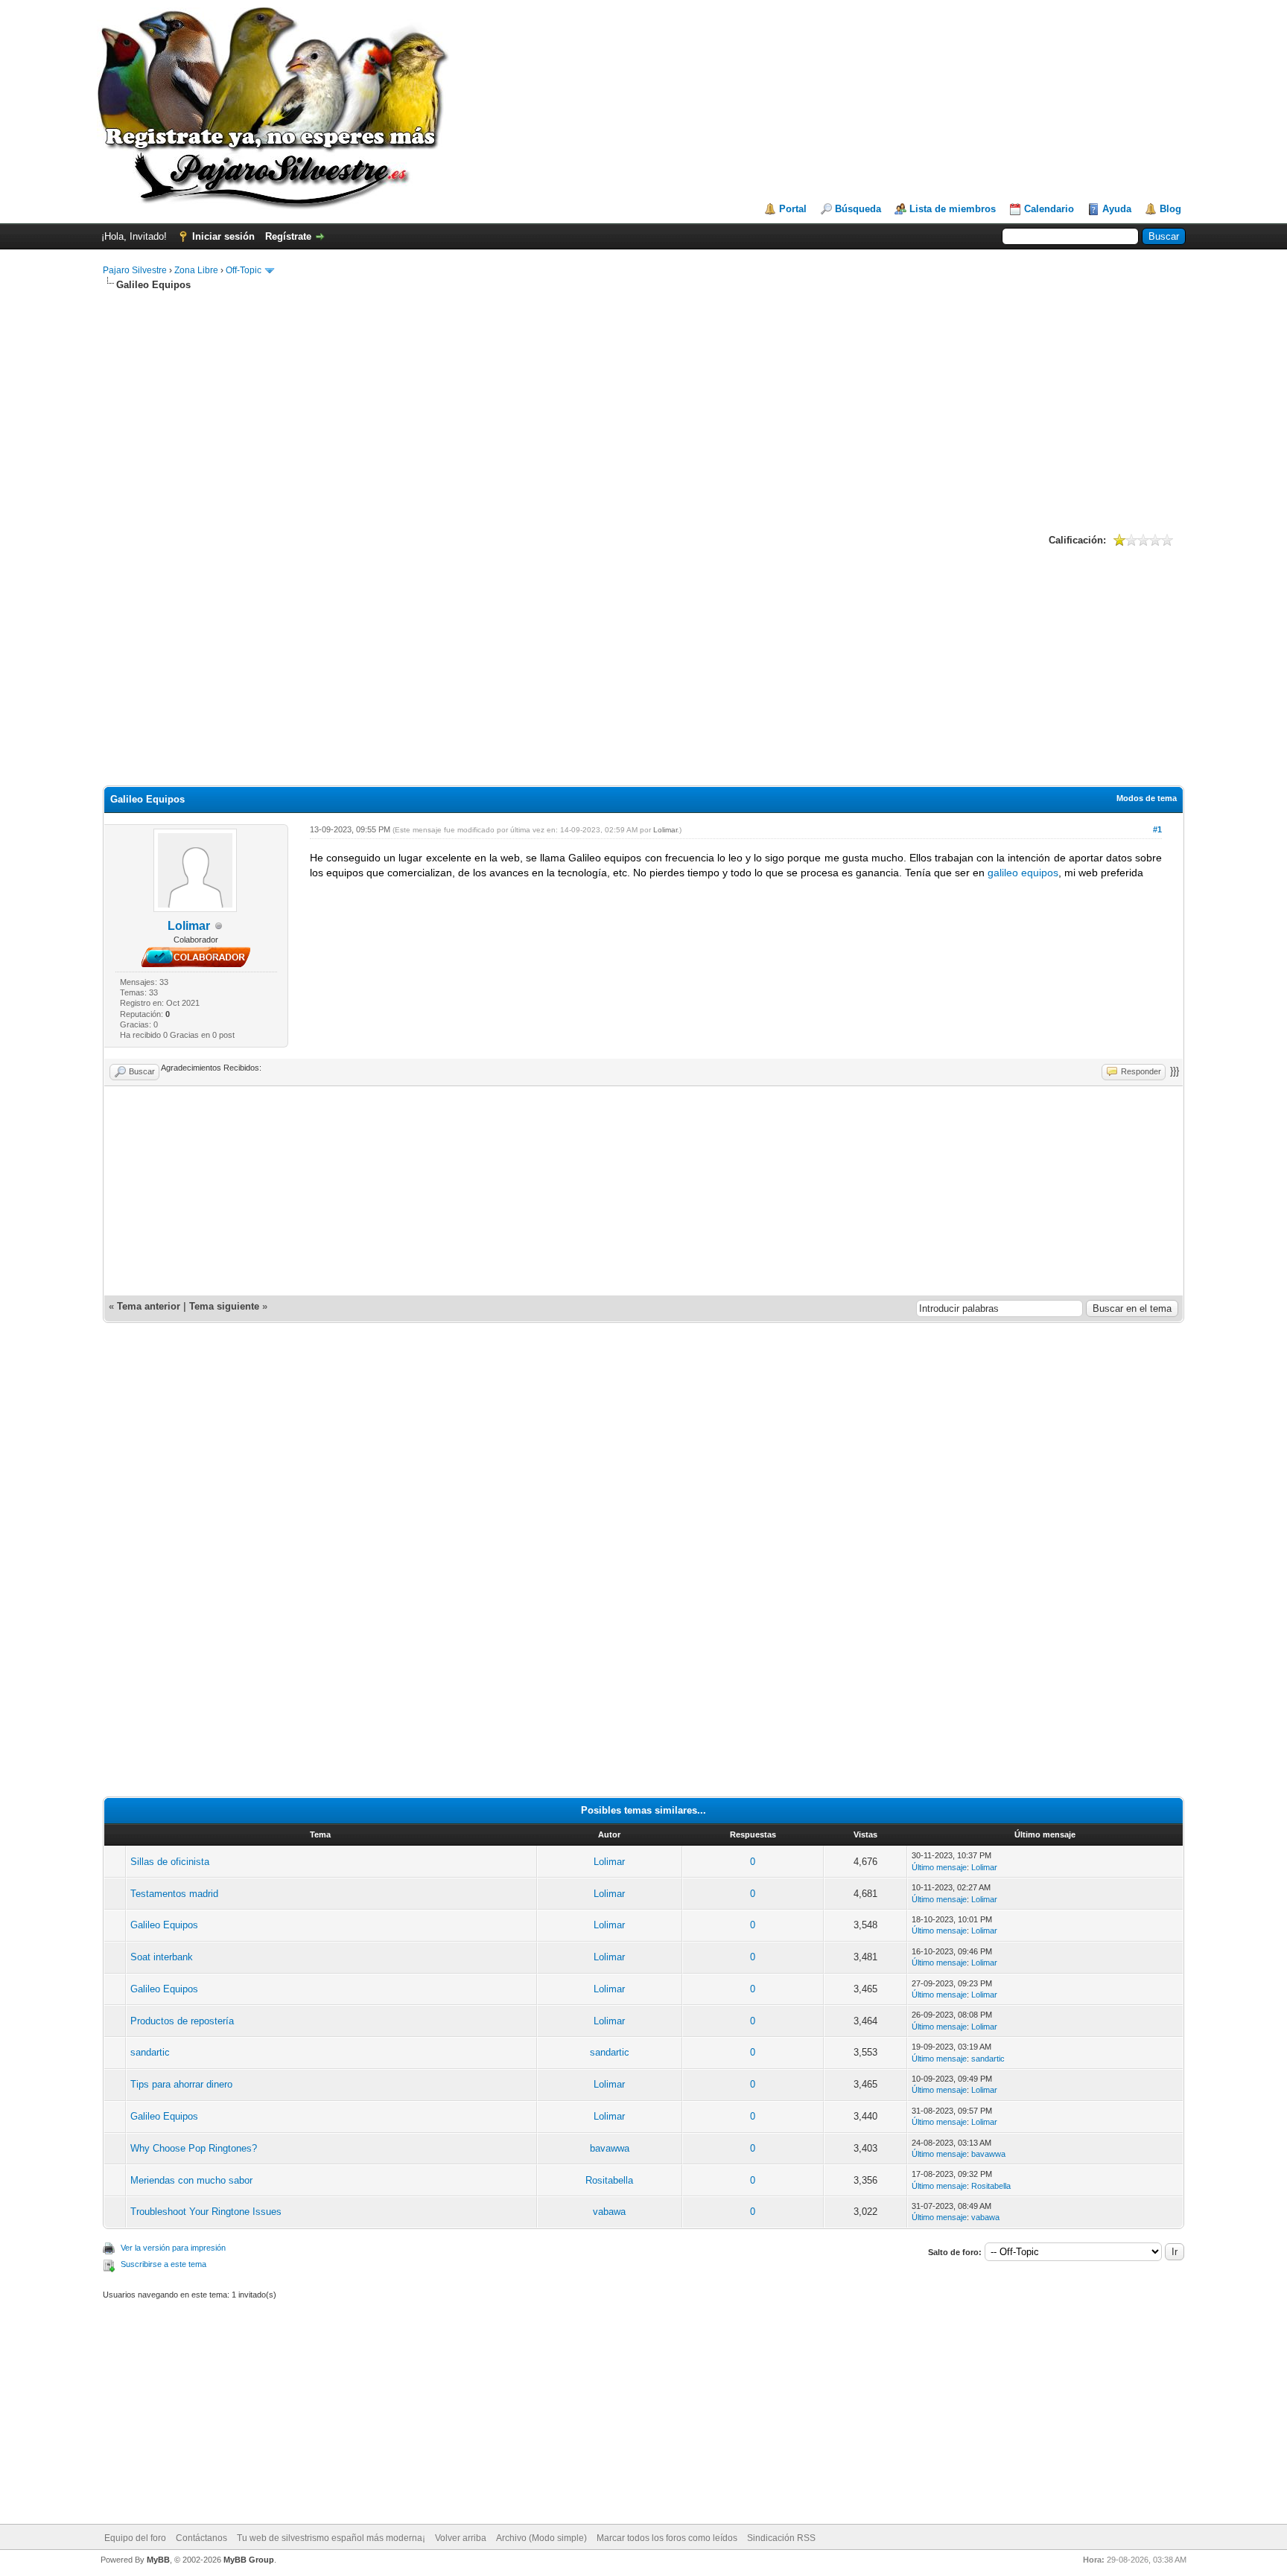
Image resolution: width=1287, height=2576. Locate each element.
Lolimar (189, 926)
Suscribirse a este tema (163, 2264)
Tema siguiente (224, 1306)
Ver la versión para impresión (173, 2248)
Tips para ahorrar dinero (181, 2084)
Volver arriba (461, 2538)
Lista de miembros (953, 209)
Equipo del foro (135, 2538)
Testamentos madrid (174, 1894)
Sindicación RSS (781, 2538)
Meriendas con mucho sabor (191, 2180)
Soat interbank (162, 1957)
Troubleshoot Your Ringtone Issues (206, 2212)
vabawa (609, 2212)
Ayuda (1117, 209)
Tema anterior (149, 1306)
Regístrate (288, 236)
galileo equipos (1023, 873)
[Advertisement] (643, 410)
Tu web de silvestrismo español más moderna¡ (331, 2538)
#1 (1157, 829)
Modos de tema (1147, 798)
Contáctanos (201, 2538)
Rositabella (609, 2180)
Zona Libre (196, 270)
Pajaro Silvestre (135, 270)
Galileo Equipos (164, 1925)
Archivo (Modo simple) (541, 2538)
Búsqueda (858, 209)
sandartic (150, 2052)
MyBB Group (249, 2560)
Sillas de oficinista (170, 1862)
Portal (793, 209)
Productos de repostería (182, 2021)
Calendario (1049, 209)
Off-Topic (245, 270)
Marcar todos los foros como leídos (667, 2538)
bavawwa (610, 2148)
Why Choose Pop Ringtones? (194, 2148)
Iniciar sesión (223, 236)
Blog (1170, 209)
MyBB (158, 2560)
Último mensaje (939, 1867)
